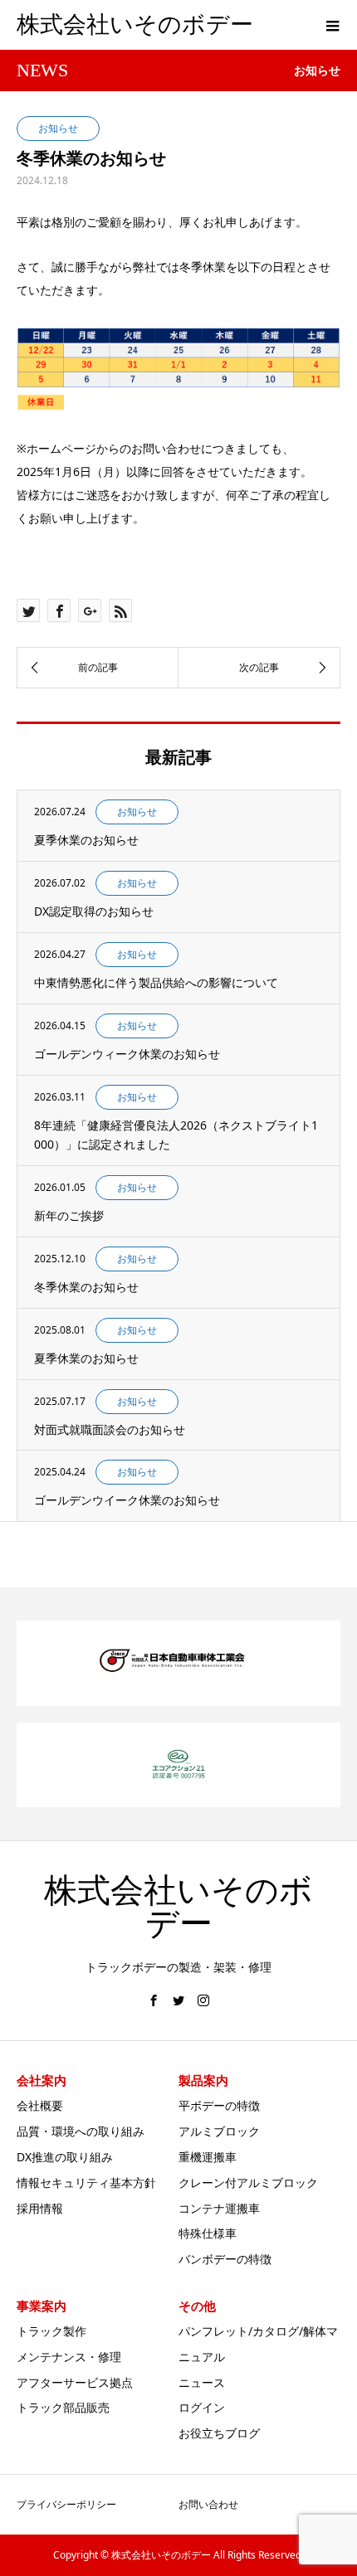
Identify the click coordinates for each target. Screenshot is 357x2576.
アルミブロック (219, 2131)
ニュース (202, 2382)
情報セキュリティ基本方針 (86, 2182)
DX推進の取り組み (65, 2157)
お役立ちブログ (219, 2433)
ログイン (202, 2407)
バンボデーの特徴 (225, 2259)
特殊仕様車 (208, 2233)
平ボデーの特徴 (219, 2105)
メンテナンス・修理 (69, 2357)
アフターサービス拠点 (75, 2382)
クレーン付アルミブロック (248, 2182)
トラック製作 (51, 2331)
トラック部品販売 (63, 2407)
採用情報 (40, 2208)
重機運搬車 (208, 2157)
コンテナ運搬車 (219, 2208)
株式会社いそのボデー (135, 24)
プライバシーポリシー (66, 2504)
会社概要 (40, 2105)
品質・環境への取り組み (81, 2131)
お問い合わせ (208, 2504)
